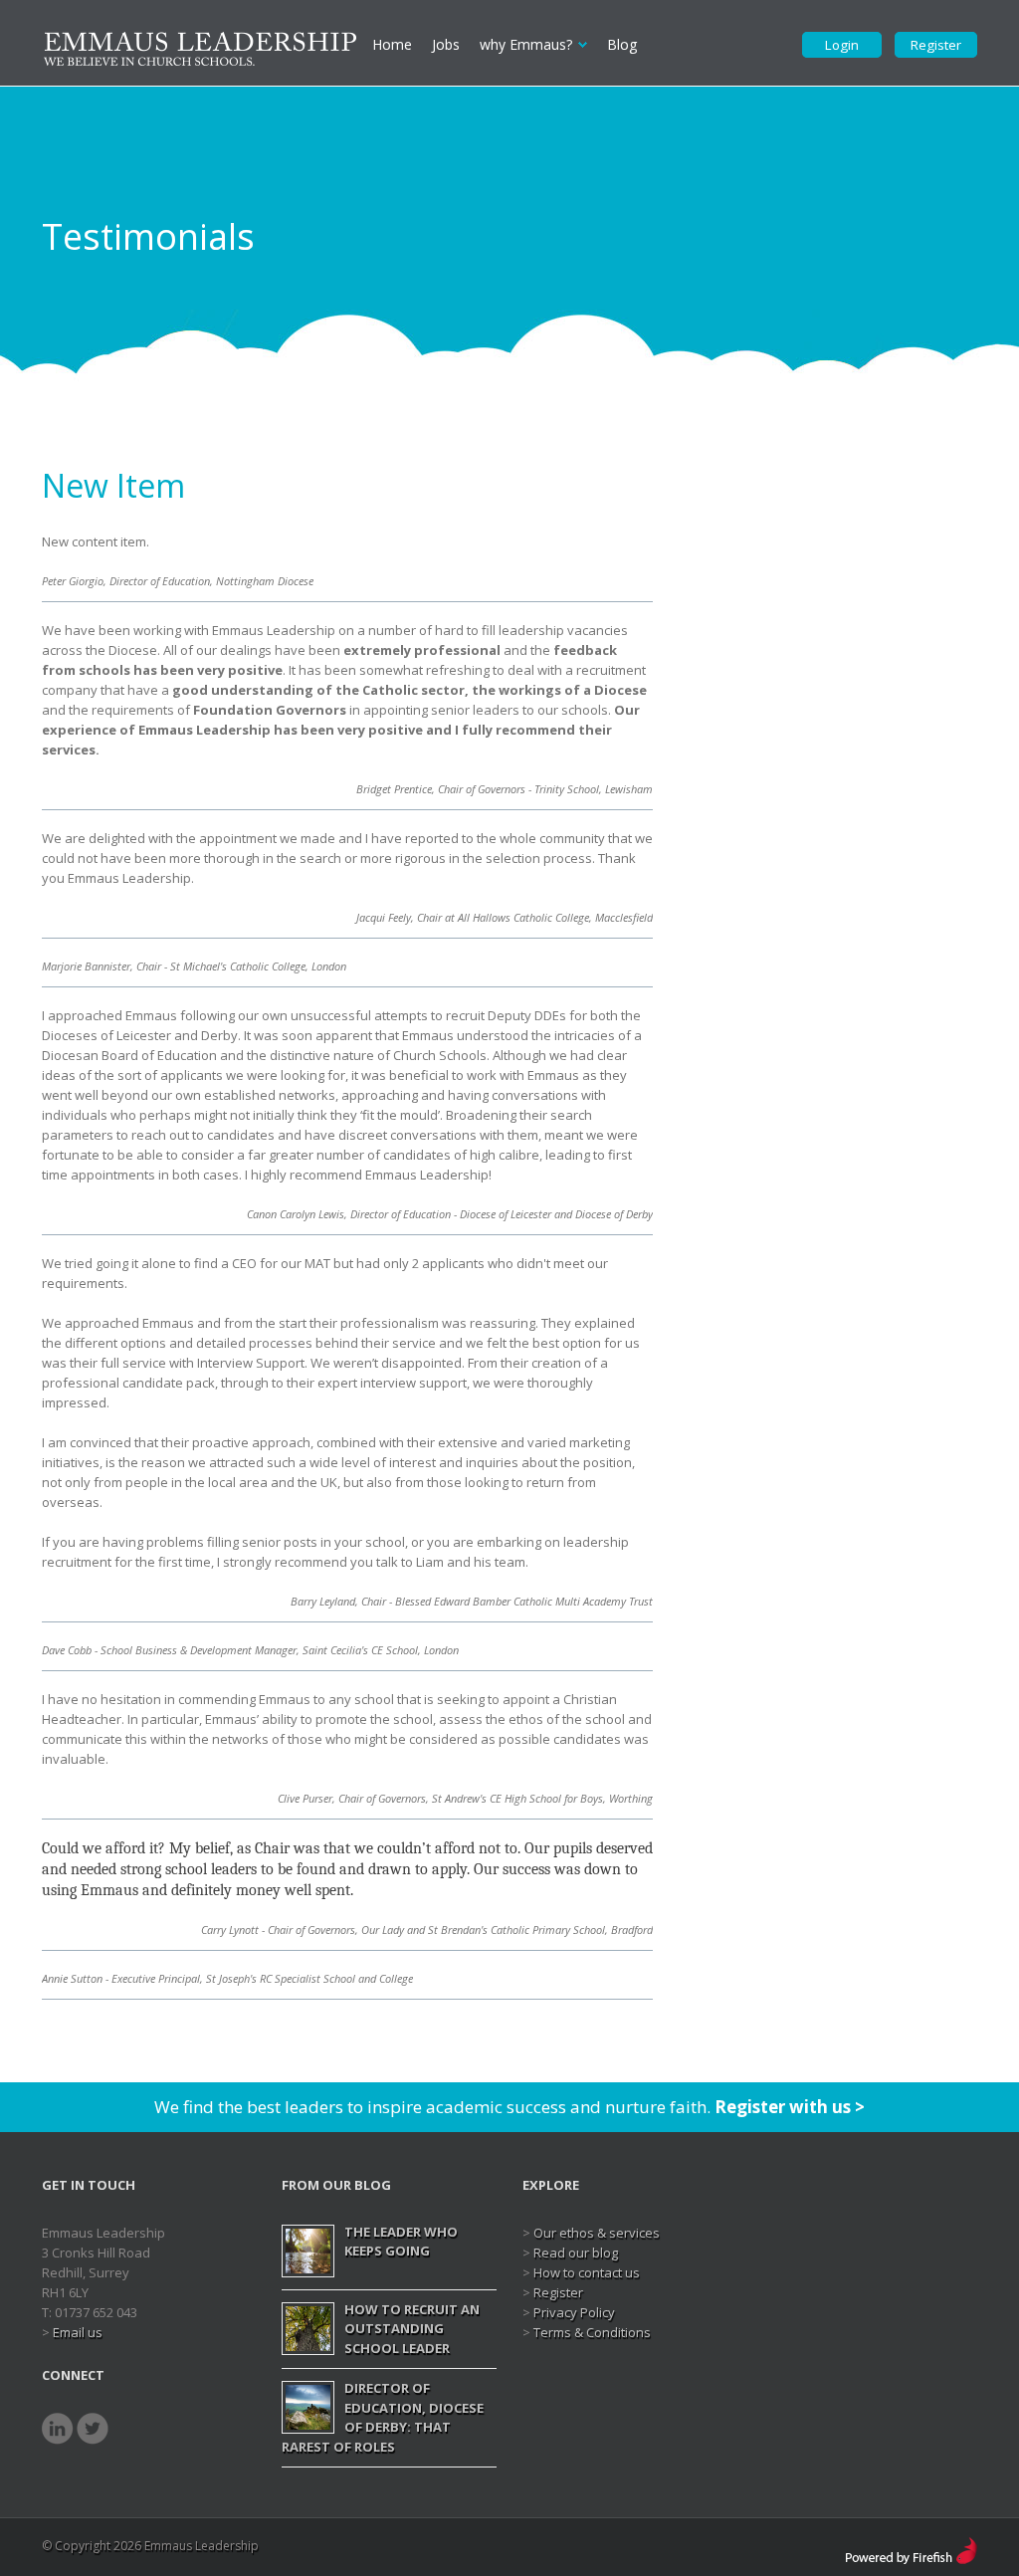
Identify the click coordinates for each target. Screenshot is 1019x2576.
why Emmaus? (526, 44)
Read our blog (576, 2253)
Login (842, 45)
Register (936, 45)
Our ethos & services (597, 2233)
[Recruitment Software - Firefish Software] (911, 2546)
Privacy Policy (574, 2312)
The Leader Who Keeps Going (401, 2242)
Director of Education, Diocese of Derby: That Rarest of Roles (383, 2417)
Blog (622, 44)
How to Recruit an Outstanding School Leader (412, 2329)
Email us (78, 2332)
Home (392, 44)
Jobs (446, 44)
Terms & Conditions (592, 2332)
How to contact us (587, 2272)
